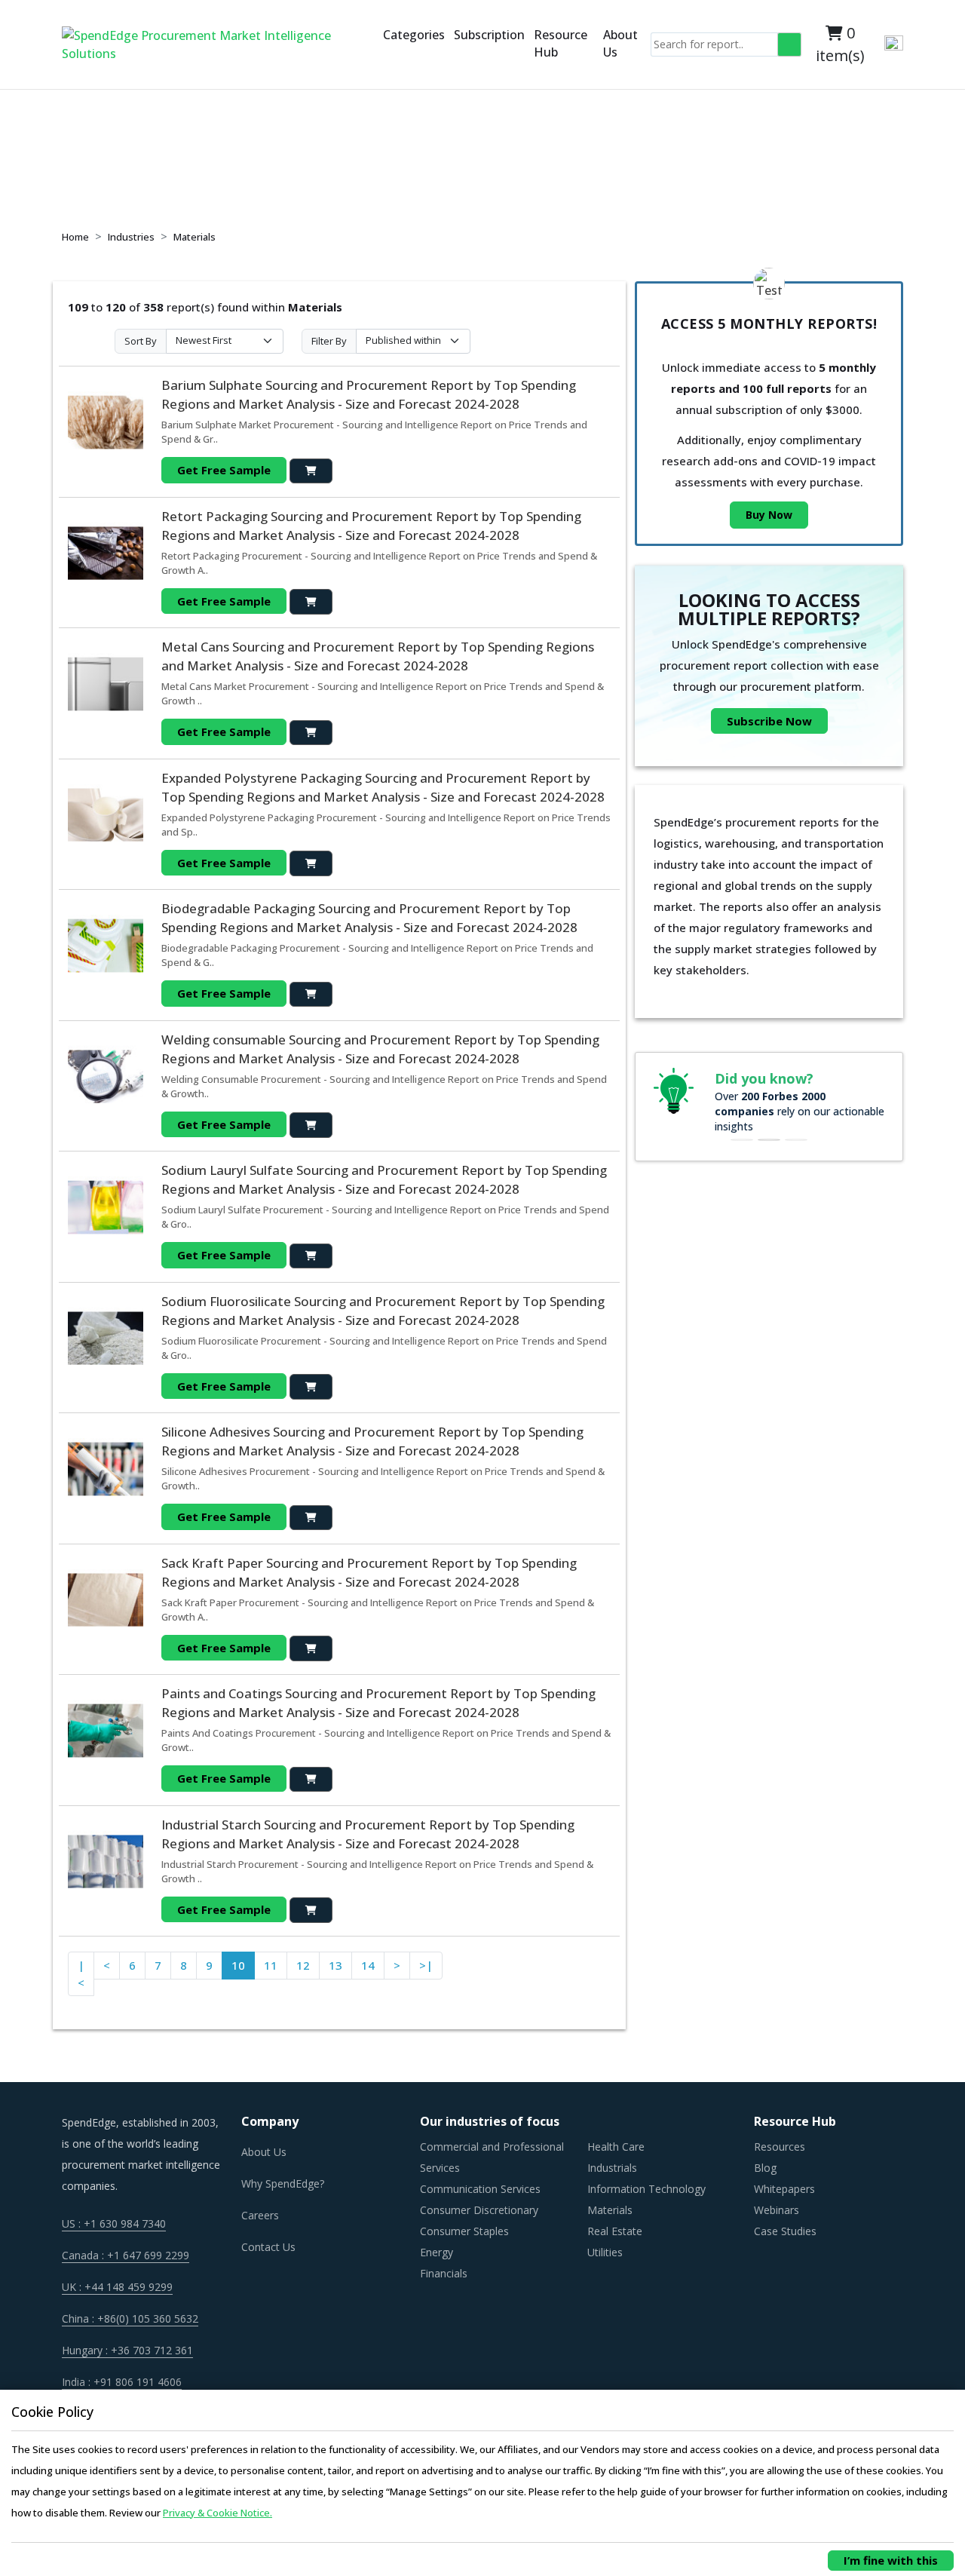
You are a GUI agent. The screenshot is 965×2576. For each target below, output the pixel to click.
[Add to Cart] (311, 471)
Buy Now (769, 515)
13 (335, 1965)
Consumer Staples (464, 2231)
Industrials (612, 2168)
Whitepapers (784, 2189)
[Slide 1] (742, 1140)
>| (426, 1965)
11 (271, 1965)
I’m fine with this (891, 2560)
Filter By (329, 341)
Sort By (141, 341)
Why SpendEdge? (283, 2183)
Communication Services (480, 2189)
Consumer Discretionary (479, 2210)
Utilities (605, 2252)
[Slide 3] (796, 1140)
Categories (414, 35)
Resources (780, 2147)
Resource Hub (561, 43)
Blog (765, 2168)
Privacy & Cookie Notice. (218, 2513)
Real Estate (615, 2231)
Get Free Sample (224, 470)
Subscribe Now (769, 721)
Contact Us (268, 2247)
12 (303, 1965)
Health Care (616, 2147)
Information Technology (646, 2189)
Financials (444, 2273)
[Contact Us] (375, 44)
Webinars (777, 2210)
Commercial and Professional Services (492, 2157)
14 (368, 1965)
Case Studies (785, 2231)
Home (75, 237)
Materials (195, 237)
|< (81, 1974)
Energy (437, 2252)
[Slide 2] (769, 1140)
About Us (620, 43)
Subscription (489, 35)
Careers (260, 2215)
